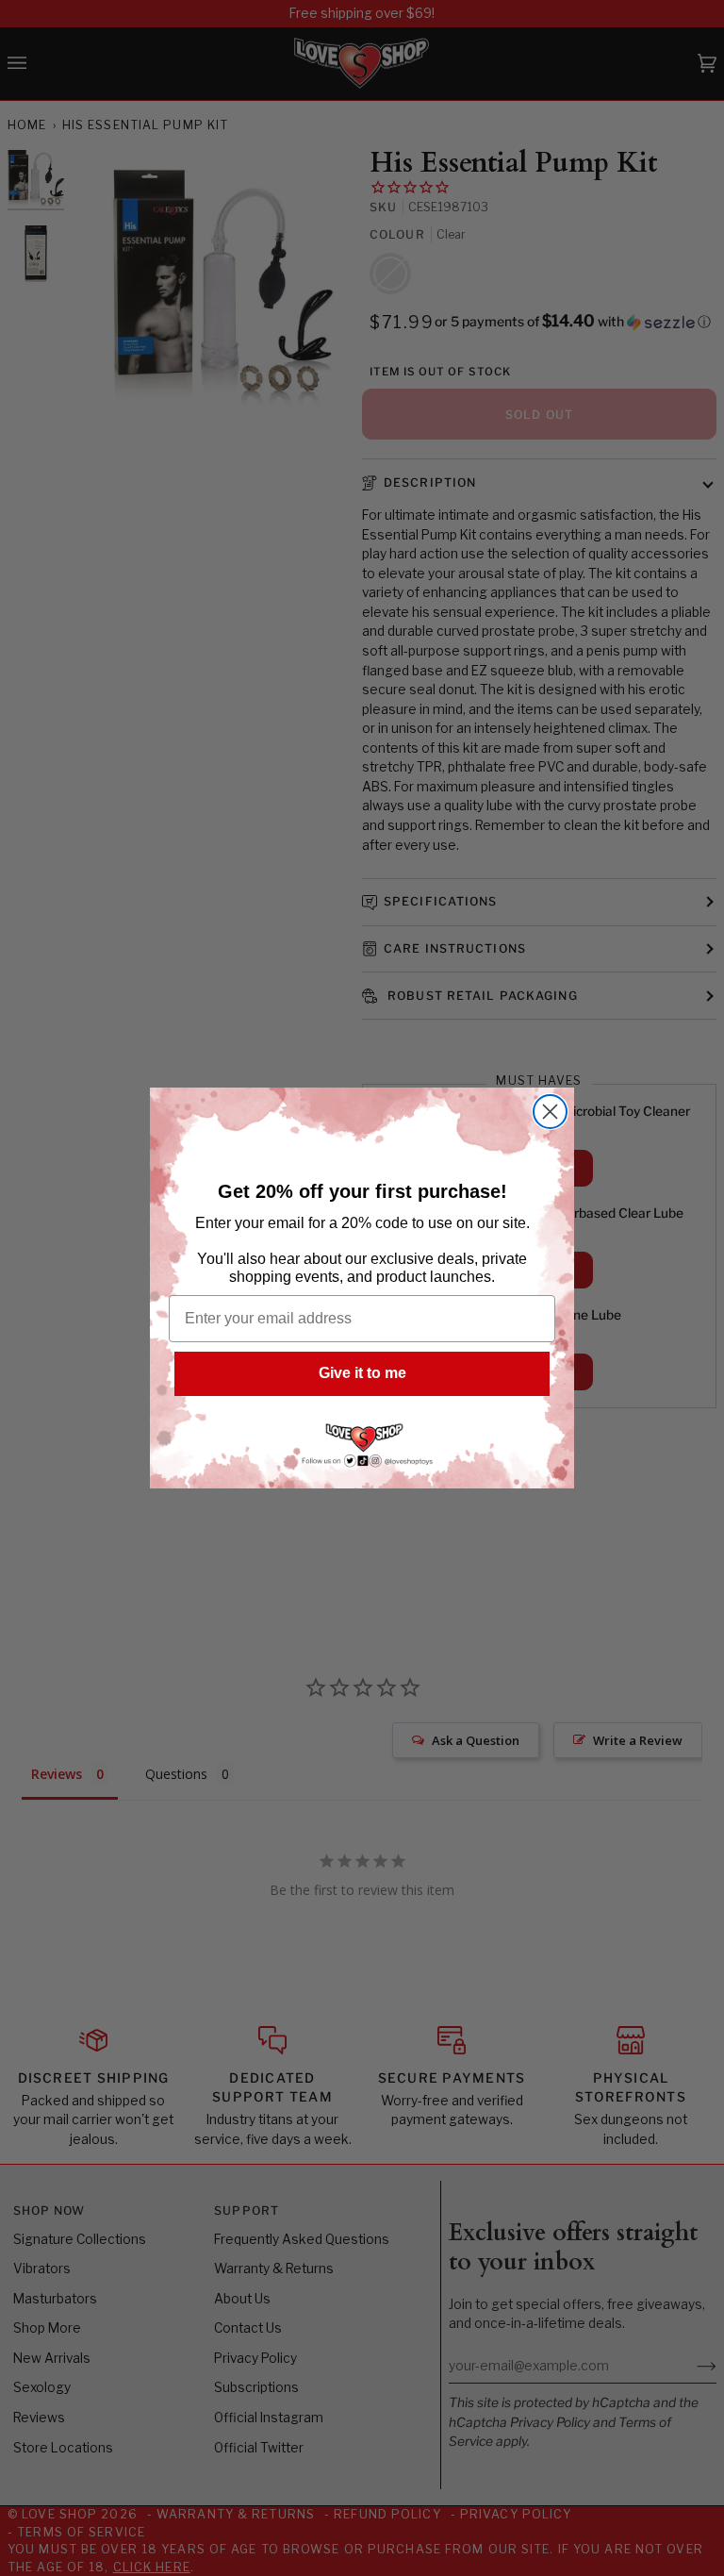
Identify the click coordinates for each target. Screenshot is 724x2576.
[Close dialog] (550, 1112)
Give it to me (362, 1373)
